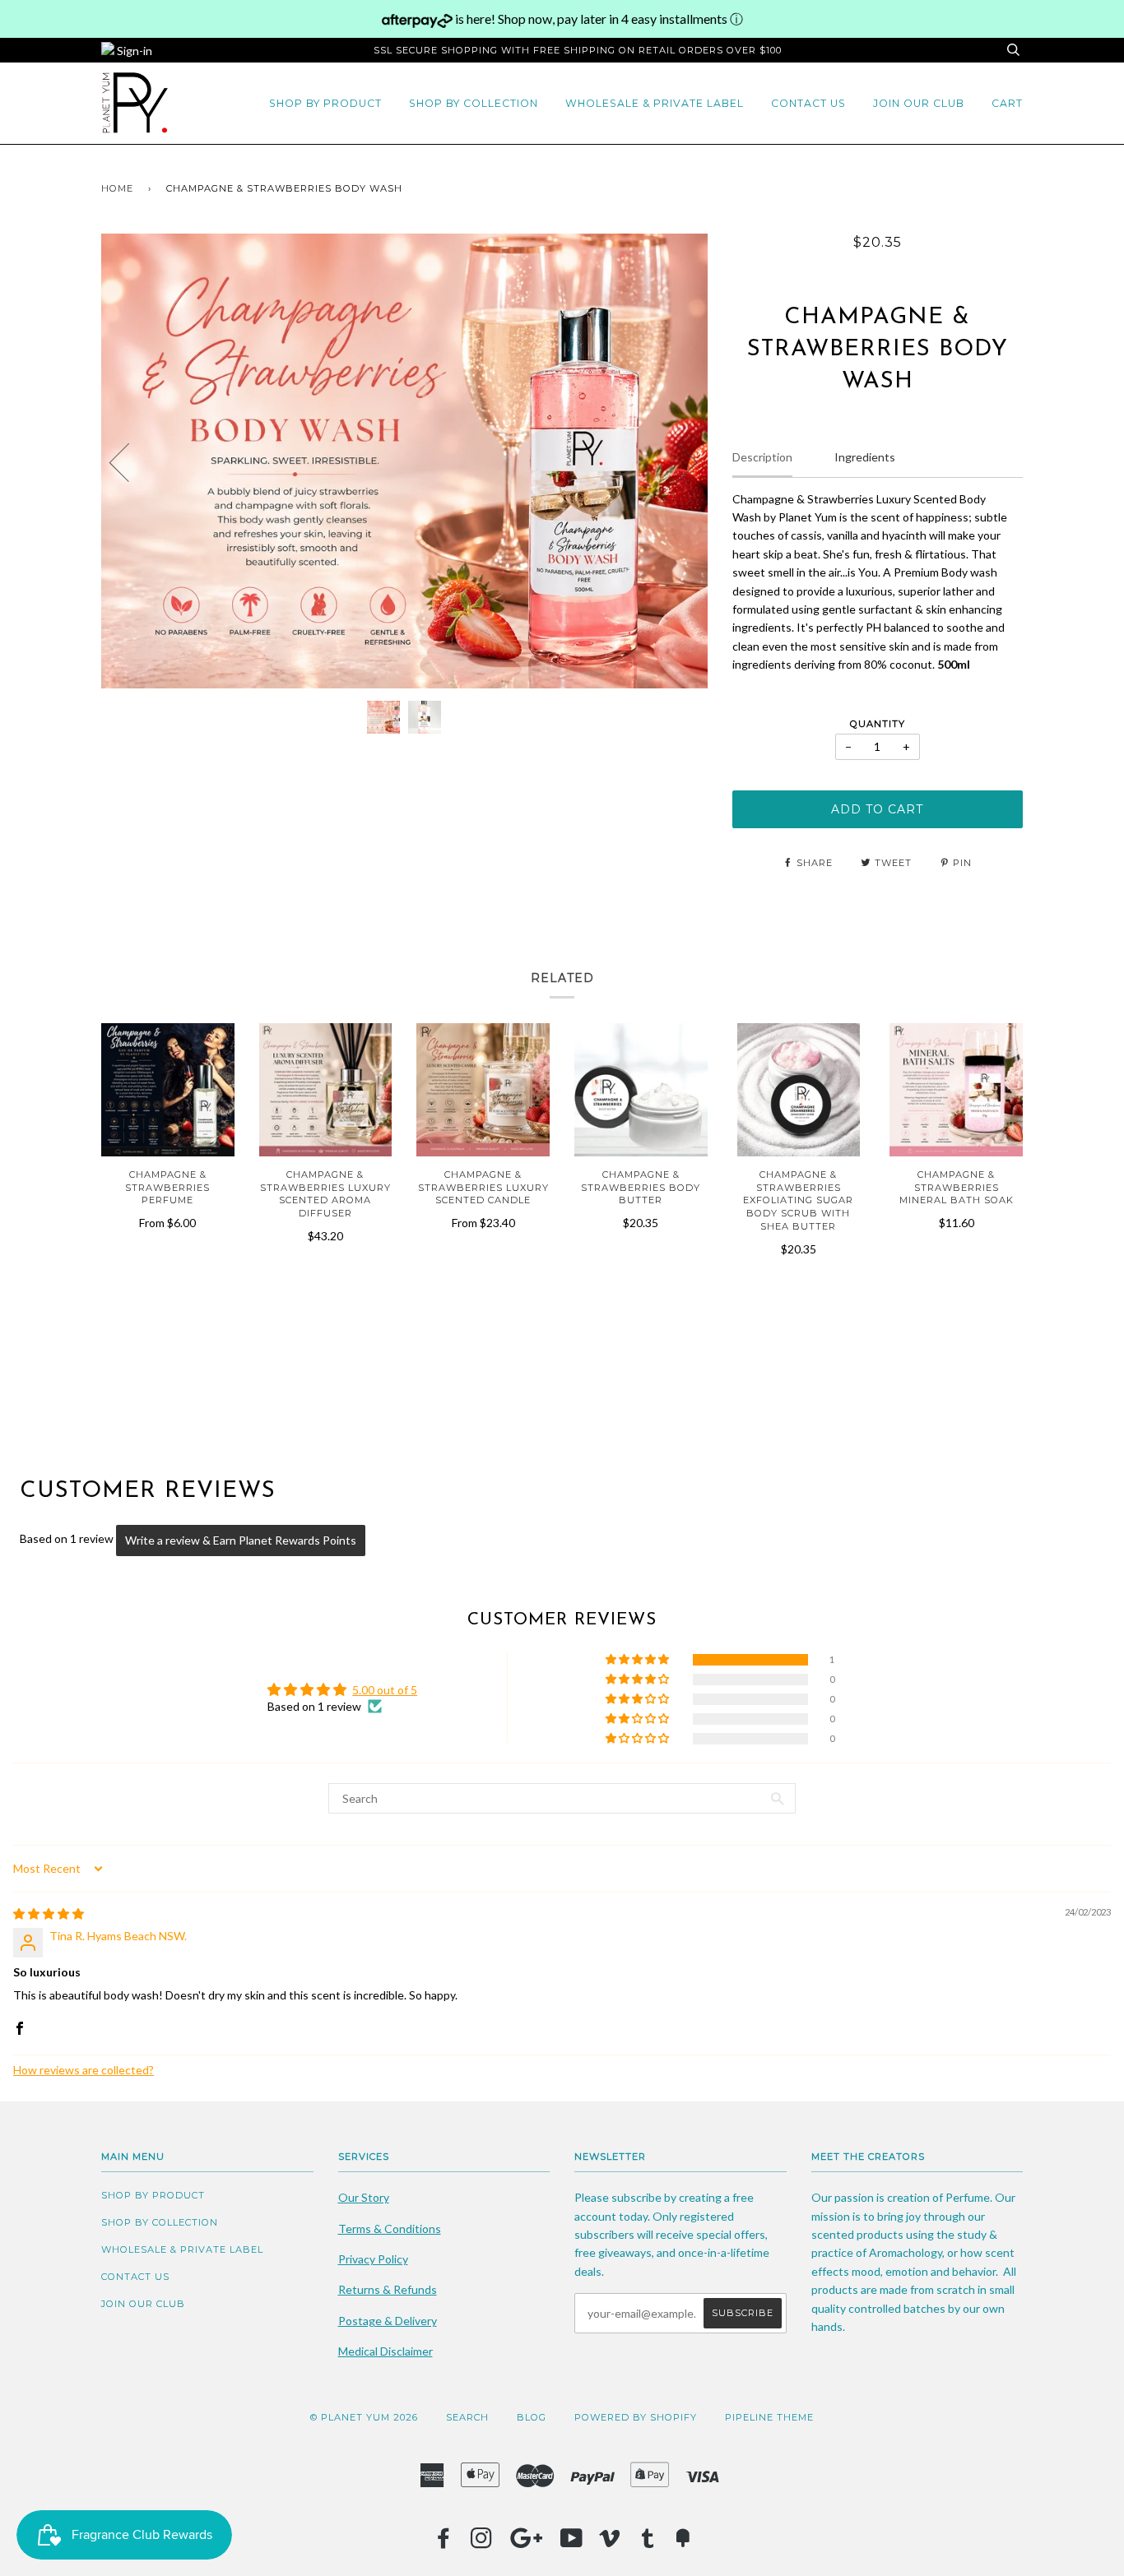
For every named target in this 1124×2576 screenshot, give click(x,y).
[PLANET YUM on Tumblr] (648, 2543)
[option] (404, 461)
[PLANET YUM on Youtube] (572, 2543)
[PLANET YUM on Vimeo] (610, 2543)
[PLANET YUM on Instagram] (482, 2543)
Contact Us (808, 103)
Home (117, 188)
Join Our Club (919, 103)
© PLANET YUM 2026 (364, 2417)
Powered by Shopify (636, 2417)
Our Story (364, 2197)
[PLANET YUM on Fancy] (683, 2543)
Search (467, 2417)
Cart (1007, 103)
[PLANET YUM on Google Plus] (527, 2543)
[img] (49, 1913)
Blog (532, 2417)
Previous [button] (129, 461)
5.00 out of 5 (385, 1690)
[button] (639, 1660)
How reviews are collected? (84, 2070)
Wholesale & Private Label (655, 103)
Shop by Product (325, 103)
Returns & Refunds (388, 2289)
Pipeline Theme (769, 2417)
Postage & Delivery (388, 2321)
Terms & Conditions (390, 2229)
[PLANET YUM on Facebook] (444, 2543)
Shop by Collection (474, 103)
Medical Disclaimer (386, 2351)
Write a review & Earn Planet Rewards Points (241, 1540)
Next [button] (678, 461)
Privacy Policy (373, 2259)
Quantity (878, 724)
